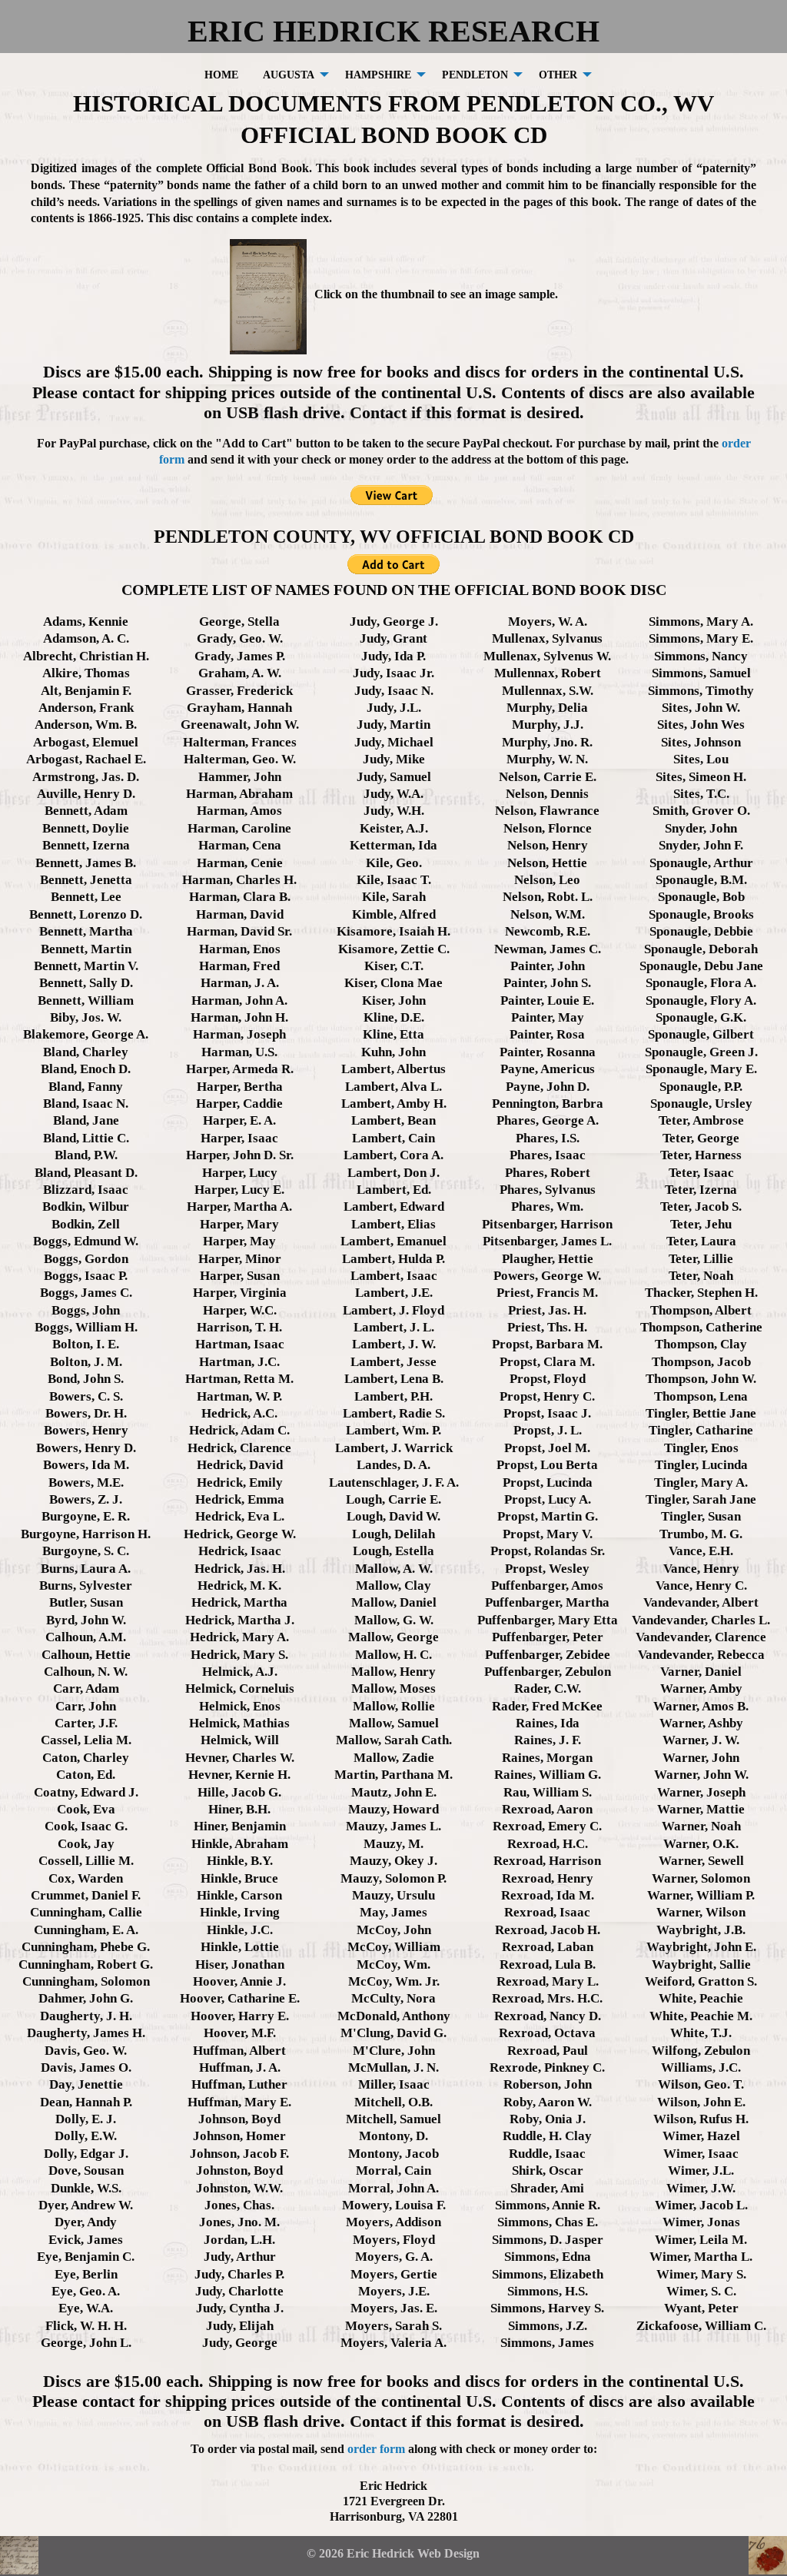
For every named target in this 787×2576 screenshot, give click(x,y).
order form (376, 2449)
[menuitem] (221, 74)
